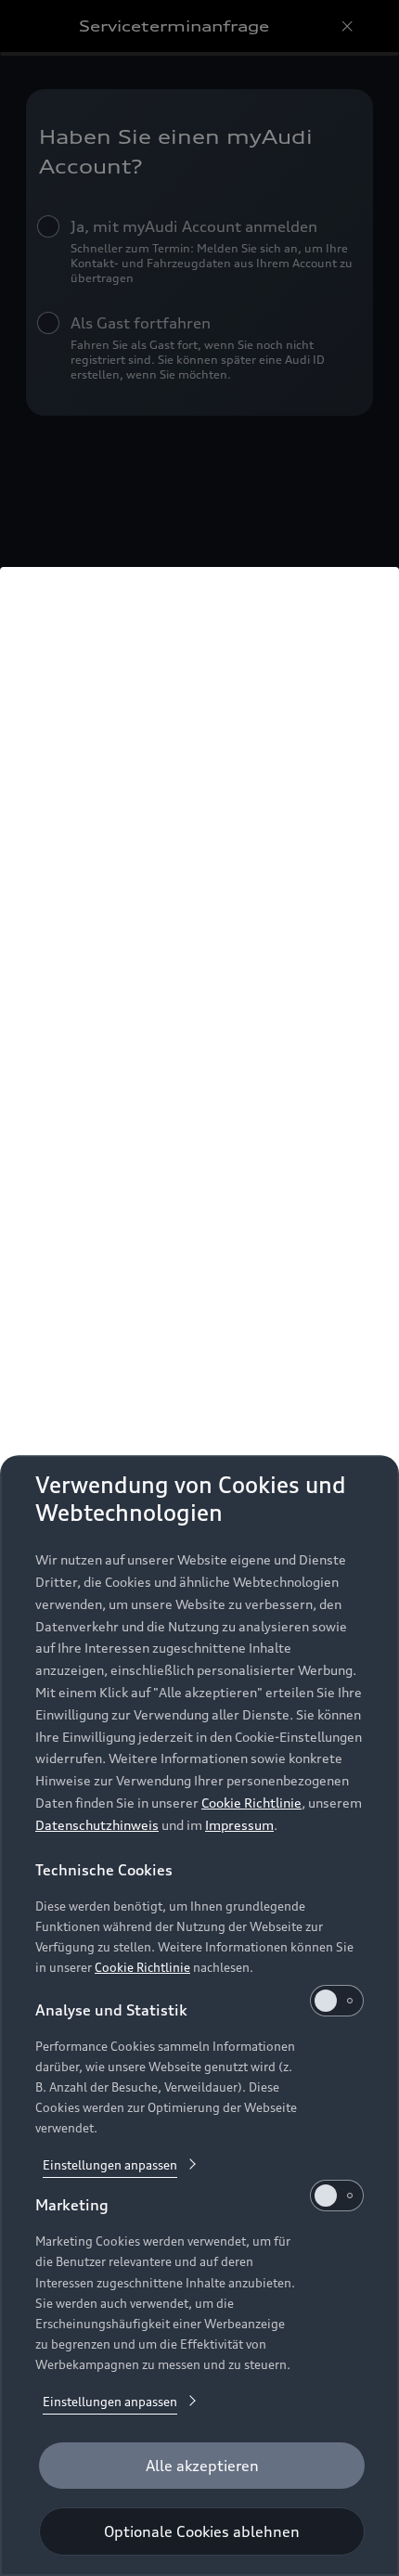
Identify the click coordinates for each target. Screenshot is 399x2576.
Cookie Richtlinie (251, 1803)
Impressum (239, 1825)
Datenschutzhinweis (97, 1825)
